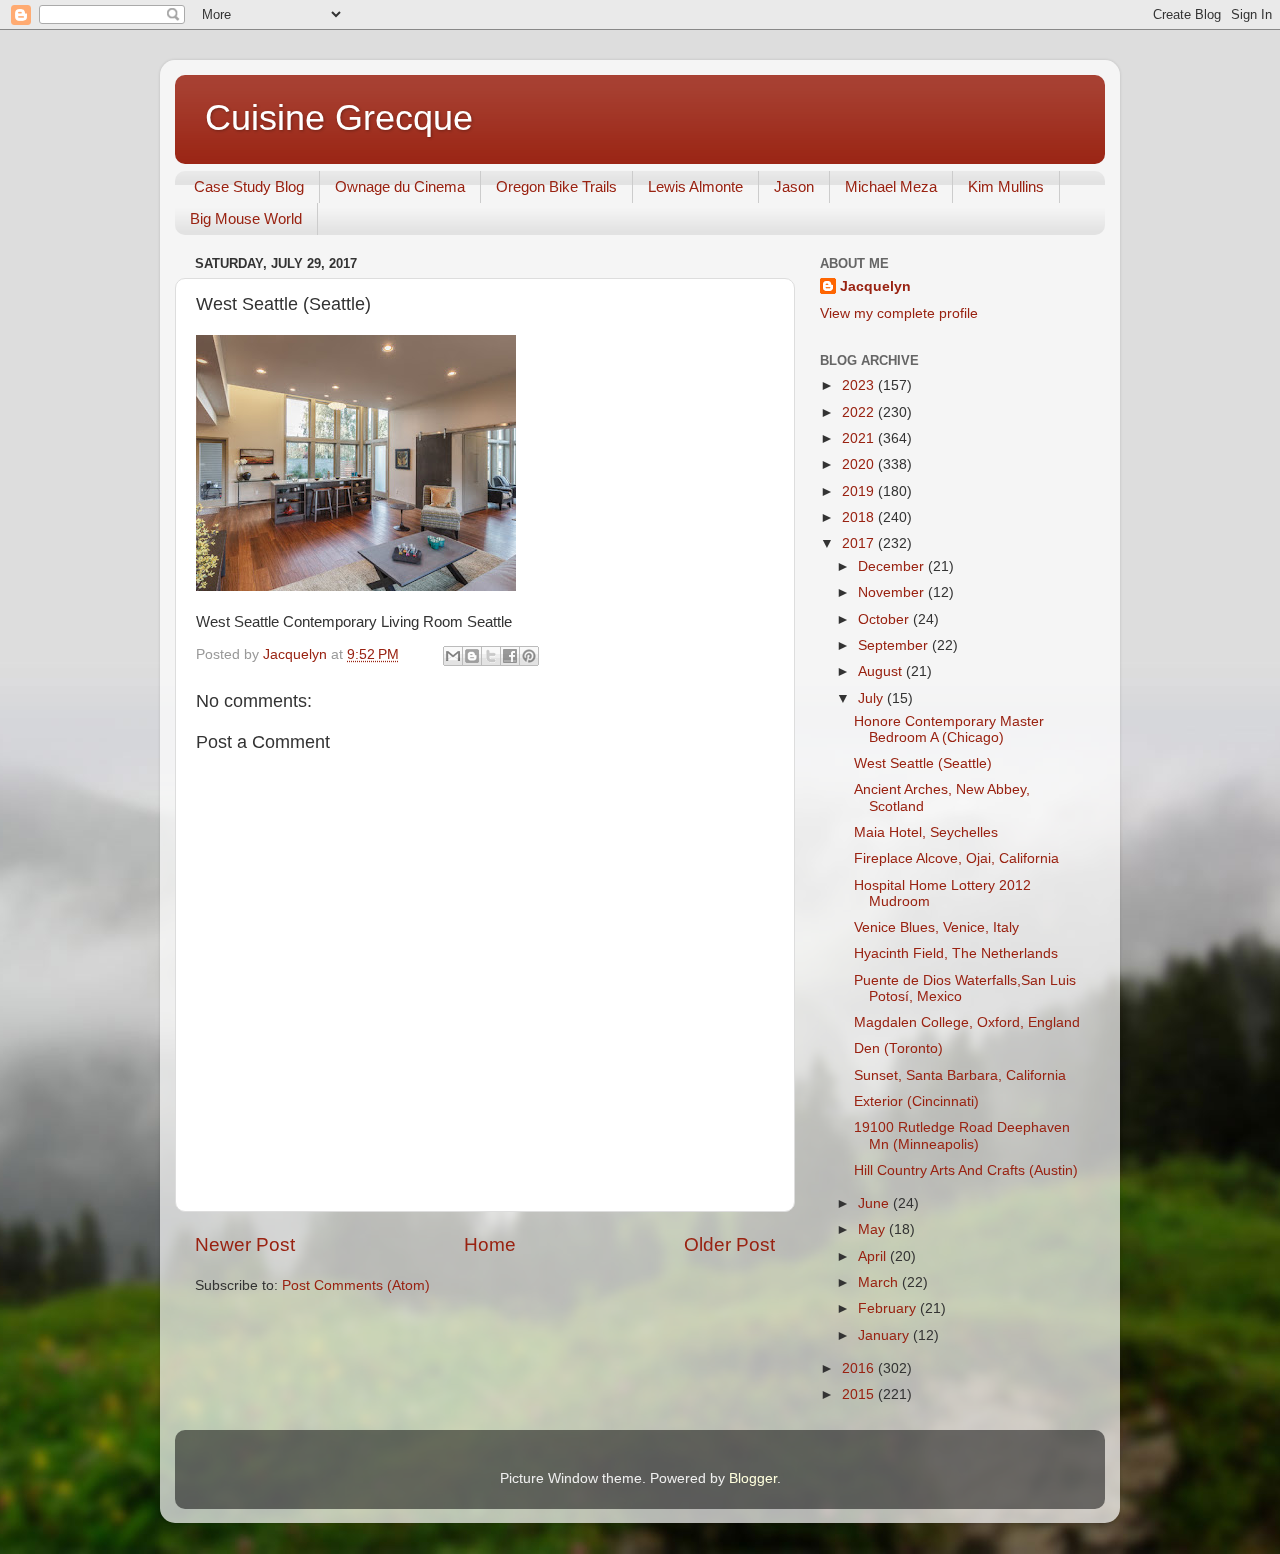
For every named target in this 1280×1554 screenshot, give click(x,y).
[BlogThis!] (472, 656)
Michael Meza (891, 186)
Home (490, 1244)
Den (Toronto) (898, 1048)
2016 (860, 1368)
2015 (860, 1394)
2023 (860, 385)
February (889, 1308)
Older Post (729, 1244)
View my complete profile (899, 313)
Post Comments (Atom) (356, 1285)
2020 (860, 464)
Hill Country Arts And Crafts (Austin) (966, 1170)
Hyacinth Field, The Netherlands (956, 953)
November (893, 592)
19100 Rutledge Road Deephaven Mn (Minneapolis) (962, 1135)
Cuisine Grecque (339, 117)
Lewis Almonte (695, 186)
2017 (860, 543)
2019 (860, 491)
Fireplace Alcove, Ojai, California (956, 858)
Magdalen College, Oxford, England (967, 1022)
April (874, 1256)
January (885, 1335)
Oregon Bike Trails (556, 186)
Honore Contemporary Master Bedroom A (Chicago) (949, 729)
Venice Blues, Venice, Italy (936, 927)
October (885, 619)
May (873, 1229)
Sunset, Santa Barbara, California (960, 1075)
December (893, 566)
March (880, 1282)
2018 (860, 517)
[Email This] (453, 656)
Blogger (753, 1478)
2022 (860, 412)
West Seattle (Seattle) (923, 763)
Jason (794, 186)
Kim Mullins (1006, 186)
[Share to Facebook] (510, 656)
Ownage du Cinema (400, 186)
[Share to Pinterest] (529, 656)
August (882, 671)
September (895, 645)
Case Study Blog (249, 186)
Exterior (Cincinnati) (916, 1101)
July (872, 698)
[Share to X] (491, 656)
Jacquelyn (875, 286)
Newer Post (245, 1244)
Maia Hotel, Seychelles (926, 832)
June (875, 1203)
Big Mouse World (246, 218)
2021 (860, 438)
